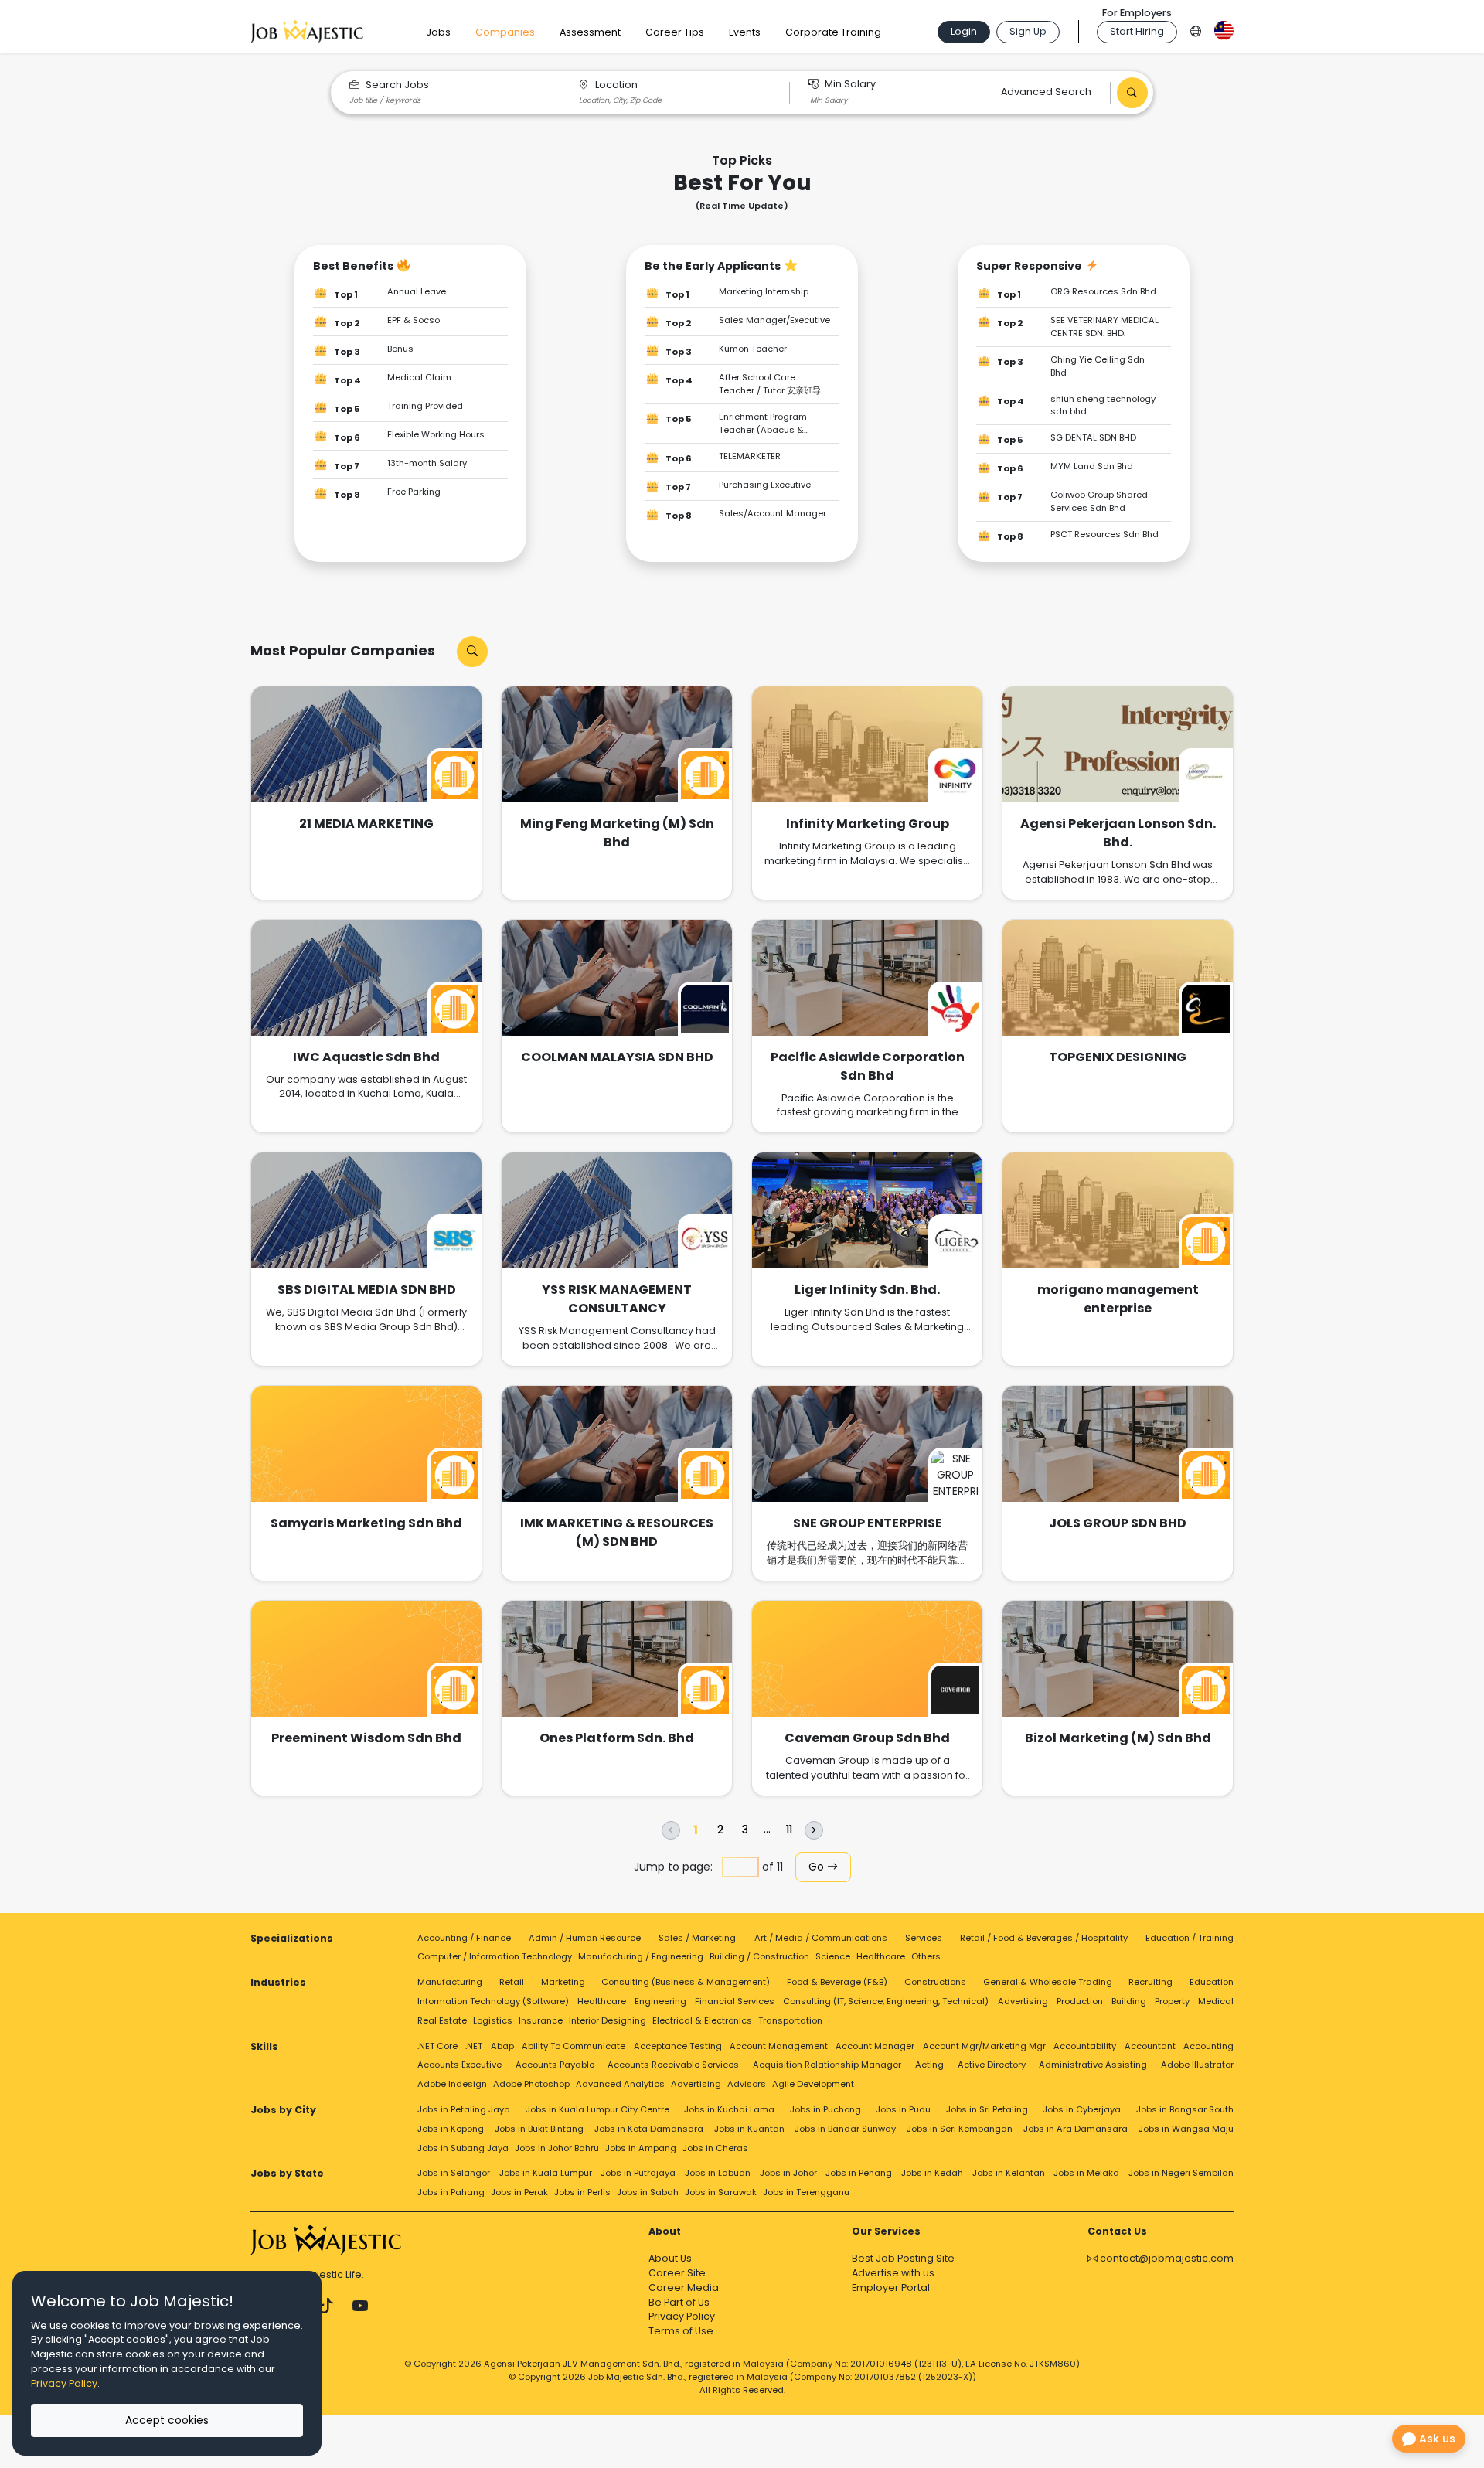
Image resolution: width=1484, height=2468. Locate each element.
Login (964, 31)
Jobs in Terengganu (806, 2192)
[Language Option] (1196, 29)
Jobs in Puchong (825, 2109)
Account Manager (875, 2046)
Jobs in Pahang (451, 2192)
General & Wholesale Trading (1048, 1982)
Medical (1216, 2001)
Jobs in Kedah (932, 2173)
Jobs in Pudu (903, 2109)
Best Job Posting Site (903, 2258)
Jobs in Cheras (715, 2148)
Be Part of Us (679, 2302)
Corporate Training (833, 32)
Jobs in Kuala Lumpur (546, 2173)
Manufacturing (450, 1982)
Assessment (590, 32)
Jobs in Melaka (1086, 2173)
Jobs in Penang (859, 2173)
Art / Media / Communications (821, 1938)
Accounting (1208, 2046)
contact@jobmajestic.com (1166, 2258)
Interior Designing (608, 2020)
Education (1212, 1982)
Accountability (1085, 2046)
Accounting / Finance (464, 1938)
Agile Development (813, 2084)
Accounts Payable (555, 2065)
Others (926, 1956)
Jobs (438, 32)
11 (789, 1830)
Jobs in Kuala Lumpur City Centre (597, 2109)
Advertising (1023, 2001)
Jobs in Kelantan (1009, 2173)
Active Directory (992, 2065)
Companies (505, 32)
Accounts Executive (459, 2065)
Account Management (779, 2046)
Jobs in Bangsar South (1185, 2109)
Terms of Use (681, 2331)
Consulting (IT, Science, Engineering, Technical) (886, 2001)
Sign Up (1028, 31)
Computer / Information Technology (495, 1956)
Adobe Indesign (452, 2084)
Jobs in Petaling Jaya (464, 2109)
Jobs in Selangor (454, 2173)
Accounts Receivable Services (673, 2065)
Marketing (563, 1982)
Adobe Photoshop (531, 2084)
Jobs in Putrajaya (638, 2173)
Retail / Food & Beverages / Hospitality (1044, 1938)
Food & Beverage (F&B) (837, 1982)
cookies (90, 2325)
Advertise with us (893, 2273)
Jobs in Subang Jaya (463, 2148)
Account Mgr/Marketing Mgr (984, 2046)
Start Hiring (1137, 31)
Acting (929, 2065)
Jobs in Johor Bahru (557, 2148)
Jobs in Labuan (718, 2173)
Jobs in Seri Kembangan (960, 2129)
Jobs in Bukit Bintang (539, 2129)
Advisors (747, 2084)
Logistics (493, 2020)
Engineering (660, 2001)
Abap (502, 2046)
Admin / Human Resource (585, 1938)
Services (924, 1938)
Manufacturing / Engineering (641, 1956)
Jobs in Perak (519, 2192)
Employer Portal (891, 2288)
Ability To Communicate (574, 2046)
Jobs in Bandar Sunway (845, 2129)
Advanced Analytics (620, 2084)
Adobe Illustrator (1197, 2065)
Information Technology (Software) (493, 2001)
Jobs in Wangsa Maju (1186, 2129)
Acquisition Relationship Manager (827, 2065)
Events (745, 32)
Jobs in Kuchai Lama (729, 2109)
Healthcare (881, 1956)
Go (818, 1867)
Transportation (790, 2020)
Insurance (541, 2020)
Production (1080, 2001)
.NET (474, 2046)
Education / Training (1190, 1938)
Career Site (677, 2273)
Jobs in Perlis (582, 2192)
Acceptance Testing (678, 2046)
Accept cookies (167, 2420)
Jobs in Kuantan (749, 2129)
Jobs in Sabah (648, 2192)
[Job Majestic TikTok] (326, 2306)
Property (1172, 2001)
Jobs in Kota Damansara (649, 2129)
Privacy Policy (682, 2316)
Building (1129, 2001)
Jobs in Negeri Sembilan (1181, 2173)
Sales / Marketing (697, 1938)
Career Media (684, 2288)
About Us (670, 2258)
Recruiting (1150, 1982)
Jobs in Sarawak (721, 2192)
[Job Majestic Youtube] (360, 2306)
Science (833, 1956)
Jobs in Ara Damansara (1076, 2129)
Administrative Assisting (1093, 2065)
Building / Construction (759, 1956)
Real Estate (442, 2020)
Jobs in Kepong (451, 2129)
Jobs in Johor (788, 2173)
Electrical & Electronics (702, 2020)
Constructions (935, 1982)
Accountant (1150, 2046)
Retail (512, 1982)
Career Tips (675, 32)
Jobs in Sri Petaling (987, 2109)
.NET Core (437, 2046)
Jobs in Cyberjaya (1082, 2109)
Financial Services (735, 2001)
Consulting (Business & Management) (686, 1982)
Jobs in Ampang (641, 2148)
